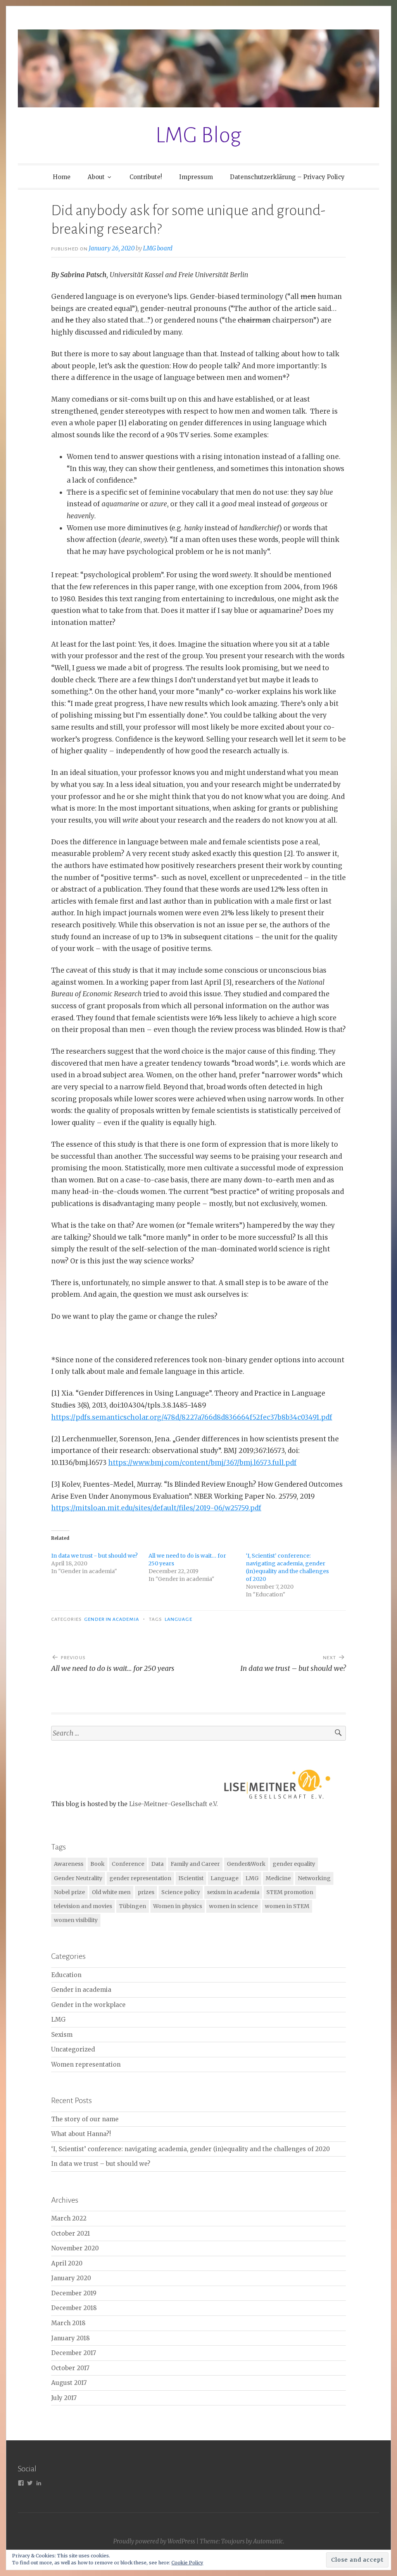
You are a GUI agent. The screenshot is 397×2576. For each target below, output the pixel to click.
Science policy (181, 1892)
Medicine (278, 1878)
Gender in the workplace (88, 2005)
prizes (146, 1892)
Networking (314, 1878)
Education (66, 1975)
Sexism (62, 2035)
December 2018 (74, 2308)
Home (62, 177)
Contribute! (146, 177)
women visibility (76, 1920)
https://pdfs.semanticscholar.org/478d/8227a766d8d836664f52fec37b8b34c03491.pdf (192, 1417)
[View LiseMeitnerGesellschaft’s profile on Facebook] (21, 2483)
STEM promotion (290, 1892)
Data (157, 1864)
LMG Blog (198, 135)
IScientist (191, 1878)
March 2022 (69, 2218)
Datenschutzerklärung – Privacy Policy (287, 177)
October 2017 (70, 2368)
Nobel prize (69, 1892)
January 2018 (71, 2338)
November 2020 (75, 2248)
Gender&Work (246, 1864)
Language (179, 1619)
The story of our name (85, 2119)
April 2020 (67, 2263)
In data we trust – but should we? (101, 2164)
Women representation (86, 2064)
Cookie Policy (187, 2563)
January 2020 (71, 2278)
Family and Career (195, 1864)
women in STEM (287, 1906)
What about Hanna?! (81, 2134)
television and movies (83, 1906)
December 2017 (74, 2353)
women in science (233, 1906)
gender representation (140, 1878)
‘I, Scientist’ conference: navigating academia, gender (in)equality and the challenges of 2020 (191, 2149)
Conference (128, 1864)
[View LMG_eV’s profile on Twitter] (30, 2483)
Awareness (69, 1864)
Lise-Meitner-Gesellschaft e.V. (173, 1804)
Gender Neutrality (78, 1878)
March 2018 (68, 2323)
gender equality (294, 1864)
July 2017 (64, 2398)
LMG (252, 1878)
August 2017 (69, 2383)
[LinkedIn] (39, 2483)
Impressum (196, 177)
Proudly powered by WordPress (154, 2541)
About (96, 177)
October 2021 (71, 2234)
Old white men (111, 1892)
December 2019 (74, 2293)
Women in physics (178, 1906)
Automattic (268, 2541)
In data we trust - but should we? (94, 1556)
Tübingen (133, 1906)
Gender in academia (111, 1619)
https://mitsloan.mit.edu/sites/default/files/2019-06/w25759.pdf (156, 1508)
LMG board (158, 248)
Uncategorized (73, 2049)
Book (98, 1864)
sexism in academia (233, 1892)
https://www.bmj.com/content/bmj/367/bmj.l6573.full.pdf (202, 1463)
